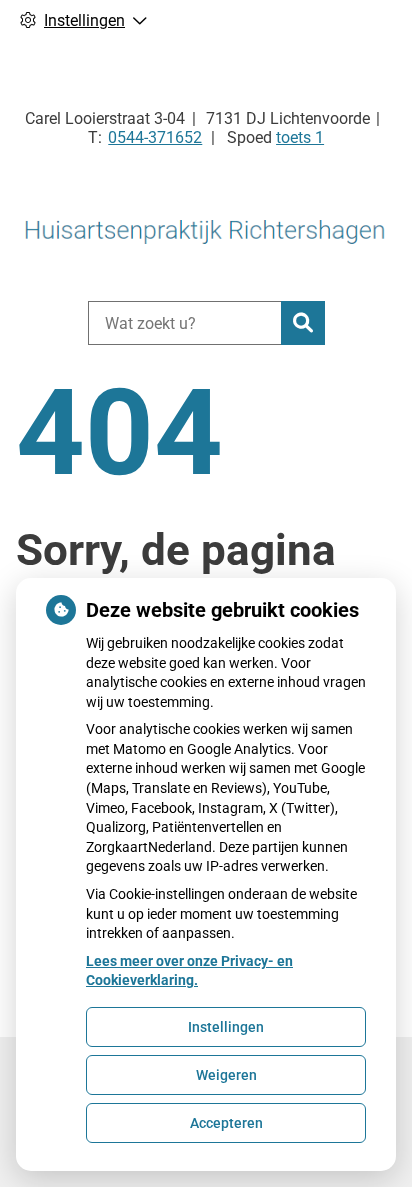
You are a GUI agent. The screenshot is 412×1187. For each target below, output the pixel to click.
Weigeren (226, 1075)
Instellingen (226, 1027)
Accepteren (226, 1123)
